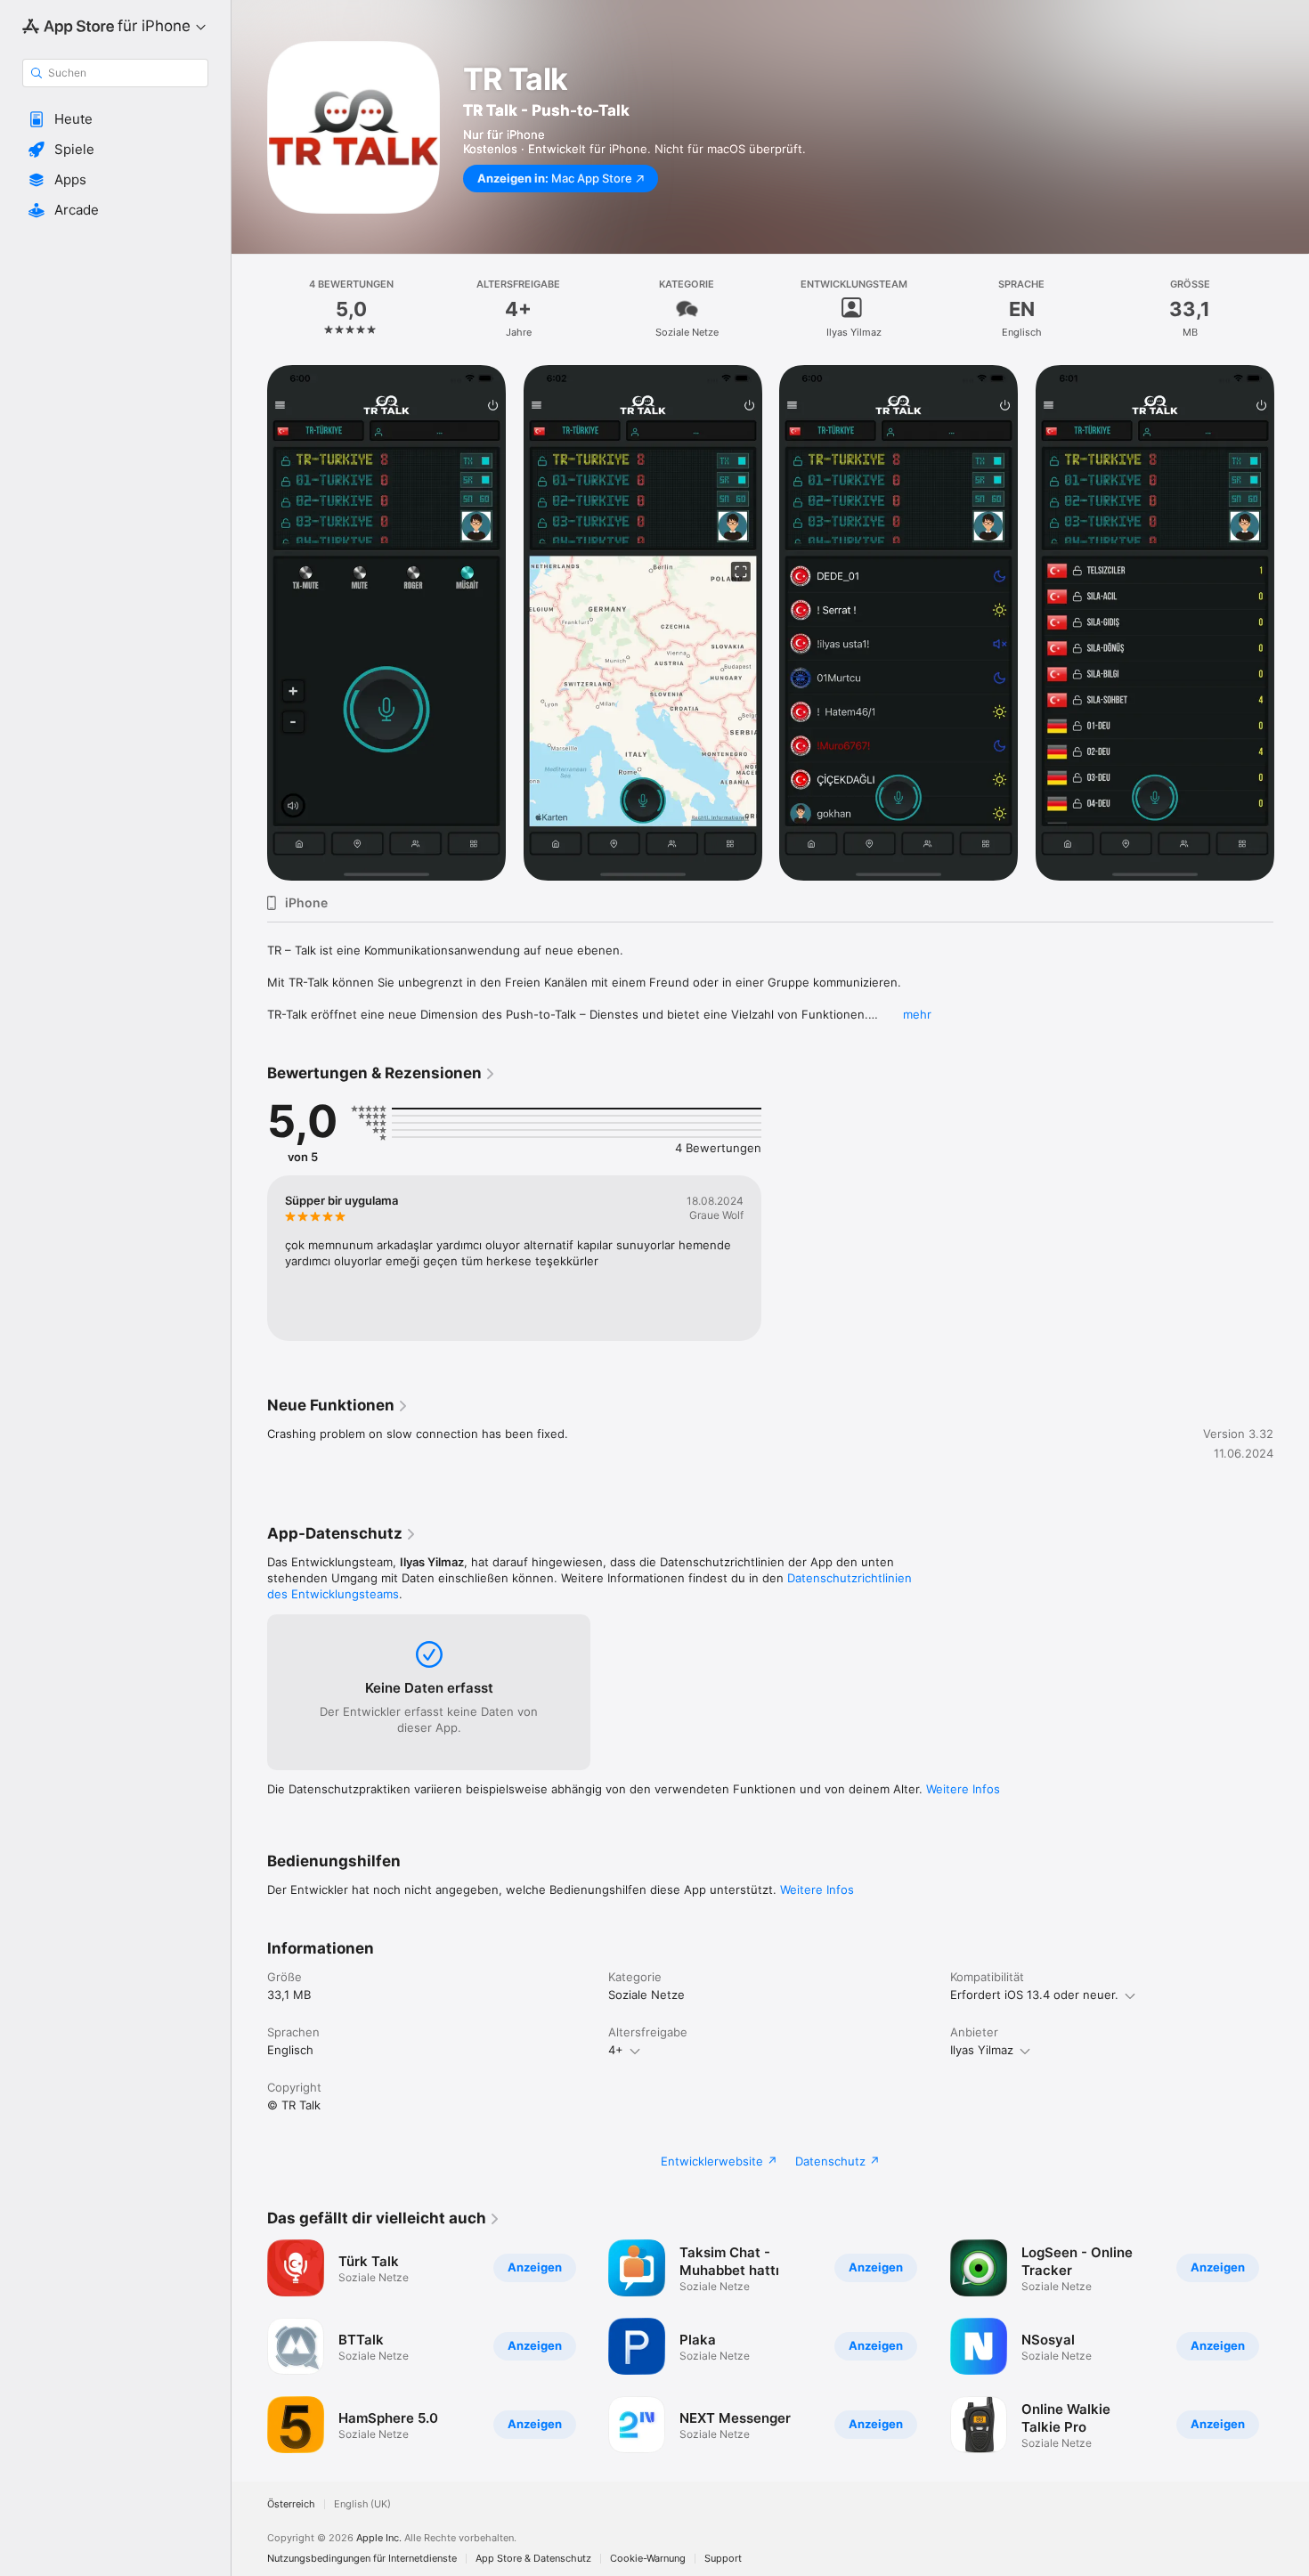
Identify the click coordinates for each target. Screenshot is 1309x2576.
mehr (917, 1014)
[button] (115, 119)
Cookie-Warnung (648, 2559)
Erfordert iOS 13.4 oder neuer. (1034, 1995)
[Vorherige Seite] (249, 623)
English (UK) (362, 2504)
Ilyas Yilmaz (982, 2050)
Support (723, 2559)
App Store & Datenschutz (533, 2559)
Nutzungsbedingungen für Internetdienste (362, 2559)
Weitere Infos (963, 1789)
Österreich (291, 2504)
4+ (616, 2050)
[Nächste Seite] (1291, 623)
